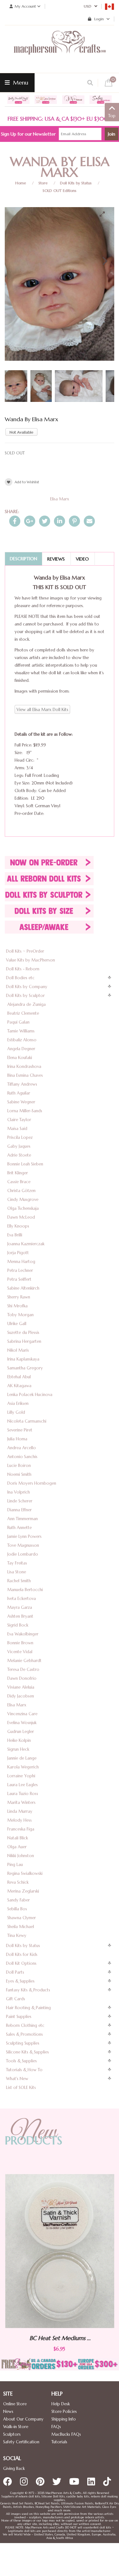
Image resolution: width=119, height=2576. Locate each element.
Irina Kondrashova (24, 1066)
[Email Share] (89, 521)
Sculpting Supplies (23, 2043)
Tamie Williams (21, 1031)
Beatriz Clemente (23, 1013)
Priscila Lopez (20, 1137)
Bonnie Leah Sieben (25, 1164)
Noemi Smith (19, 1474)
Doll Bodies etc (20, 978)
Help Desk (61, 2404)
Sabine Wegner (21, 1102)
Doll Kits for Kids (22, 1954)
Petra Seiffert (19, 1279)
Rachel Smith (19, 1581)
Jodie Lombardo (23, 1554)
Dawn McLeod (21, 1217)
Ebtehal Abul (19, 1377)
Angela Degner (21, 1049)
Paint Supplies (19, 2017)
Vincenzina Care (22, 1714)
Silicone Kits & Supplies (27, 2052)
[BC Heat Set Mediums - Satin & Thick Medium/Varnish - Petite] (60, 2251)
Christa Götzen (21, 1191)
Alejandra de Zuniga (26, 1004)
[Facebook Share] (15, 521)
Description (23, 559)
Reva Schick (18, 1882)
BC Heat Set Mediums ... (60, 2338)
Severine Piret (20, 1430)
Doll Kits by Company (27, 987)
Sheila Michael (21, 1927)
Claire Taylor (19, 1120)
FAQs (56, 2427)
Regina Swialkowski (25, 1873)
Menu (20, 82)
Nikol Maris (18, 1350)
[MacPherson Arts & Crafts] (60, 49)
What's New (17, 2079)
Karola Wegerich (23, 1767)
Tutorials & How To (24, 2070)
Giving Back (14, 2468)
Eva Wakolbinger (23, 1634)
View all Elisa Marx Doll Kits (42, 710)
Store (43, 183)
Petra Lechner (20, 1270)
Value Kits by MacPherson (30, 960)
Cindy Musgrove (23, 1199)
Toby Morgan (20, 1315)
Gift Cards (16, 1999)
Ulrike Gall (17, 1324)
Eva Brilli (15, 1235)
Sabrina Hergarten (24, 1341)
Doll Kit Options (21, 1963)
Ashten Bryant (20, 1616)
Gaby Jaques (19, 1146)
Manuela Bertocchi (25, 1590)
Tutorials (59, 2442)
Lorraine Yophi (21, 1776)
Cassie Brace (19, 1182)
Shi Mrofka (17, 1306)
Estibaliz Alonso (22, 1040)
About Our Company (23, 2419)
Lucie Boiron (19, 1466)
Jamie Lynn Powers (24, 1536)
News (8, 2411)
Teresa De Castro (23, 1669)
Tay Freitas (17, 1563)
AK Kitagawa (19, 1386)
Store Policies (64, 2411)
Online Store (15, 2404)
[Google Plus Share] (30, 521)
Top (112, 116)
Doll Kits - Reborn (23, 969)
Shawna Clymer (22, 1918)
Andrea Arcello (22, 1448)
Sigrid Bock (18, 1625)
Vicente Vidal (20, 1652)
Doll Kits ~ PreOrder (25, 951)
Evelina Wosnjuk (22, 1723)
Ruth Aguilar (19, 1093)
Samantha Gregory (25, 1368)
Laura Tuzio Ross (23, 1794)
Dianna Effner (20, 1510)
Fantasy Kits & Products (28, 1990)
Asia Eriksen (18, 1403)
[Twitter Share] (45, 521)
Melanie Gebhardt (24, 1661)
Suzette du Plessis (23, 1332)
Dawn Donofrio (22, 1678)
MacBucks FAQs (66, 2434)
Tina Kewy (17, 1935)
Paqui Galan (18, 1022)
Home (21, 183)
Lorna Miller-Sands (25, 1111)
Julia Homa (17, 1439)
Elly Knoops (18, 1226)
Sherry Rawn (19, 1297)
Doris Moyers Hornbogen (32, 1483)
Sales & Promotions (24, 2034)
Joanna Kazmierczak (26, 1244)
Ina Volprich (19, 1492)
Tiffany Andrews (22, 1084)
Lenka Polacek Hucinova (30, 1395)
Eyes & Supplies (20, 1981)
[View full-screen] (105, 214)
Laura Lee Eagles (23, 1785)
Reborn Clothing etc (25, 2025)
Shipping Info (64, 2419)
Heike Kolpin (19, 1740)
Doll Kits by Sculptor (25, 996)
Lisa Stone (17, 1572)
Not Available (21, 432)
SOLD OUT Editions (60, 190)
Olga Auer (17, 1847)
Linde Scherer (20, 1501)
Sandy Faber (19, 1900)
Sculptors (12, 2434)
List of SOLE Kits (21, 2087)
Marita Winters (21, 1802)
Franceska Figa (21, 1829)
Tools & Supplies (21, 2061)
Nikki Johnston (21, 1856)
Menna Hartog (21, 1262)
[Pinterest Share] (74, 521)
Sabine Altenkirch (23, 1288)
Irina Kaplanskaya (23, 1359)
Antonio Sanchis (22, 1457)
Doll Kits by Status (76, 183)
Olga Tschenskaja (23, 1208)
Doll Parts (15, 1972)
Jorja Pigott (18, 1253)
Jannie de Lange (22, 1758)
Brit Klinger (18, 1173)
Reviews (56, 559)
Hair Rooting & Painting (28, 2008)
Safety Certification (21, 2442)
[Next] (104, 261)
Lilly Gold (16, 1412)
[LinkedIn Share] (60, 521)
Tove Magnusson (23, 1545)
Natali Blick (18, 1838)
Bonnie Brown (20, 1643)
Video (82, 559)
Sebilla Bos (17, 1909)
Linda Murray (20, 1811)
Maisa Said (17, 1129)
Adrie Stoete (19, 1155)
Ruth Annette (20, 1528)
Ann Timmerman (23, 1519)
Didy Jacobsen (21, 1696)
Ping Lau (15, 1865)
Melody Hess (20, 1820)
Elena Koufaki (20, 1058)
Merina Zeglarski (23, 1891)
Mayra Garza (20, 1607)
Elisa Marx (60, 499)
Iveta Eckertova (22, 1599)
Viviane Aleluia (21, 1687)
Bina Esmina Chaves (25, 1075)
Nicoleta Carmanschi (27, 1421)
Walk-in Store (16, 2427)
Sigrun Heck (18, 1749)
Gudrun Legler (21, 1732)
